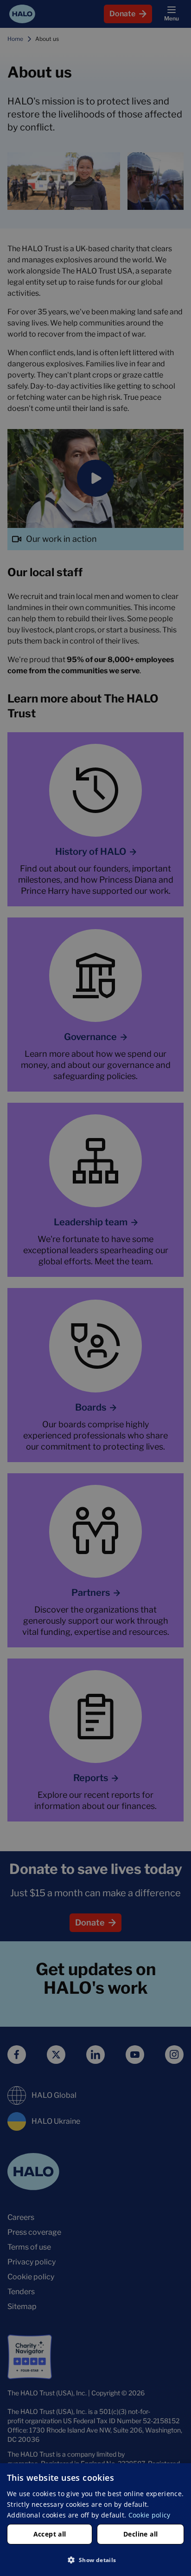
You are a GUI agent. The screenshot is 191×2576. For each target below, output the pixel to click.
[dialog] (95, 2520)
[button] (95, 2560)
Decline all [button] (140, 2534)
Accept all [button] (50, 2534)
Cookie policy (150, 2515)
